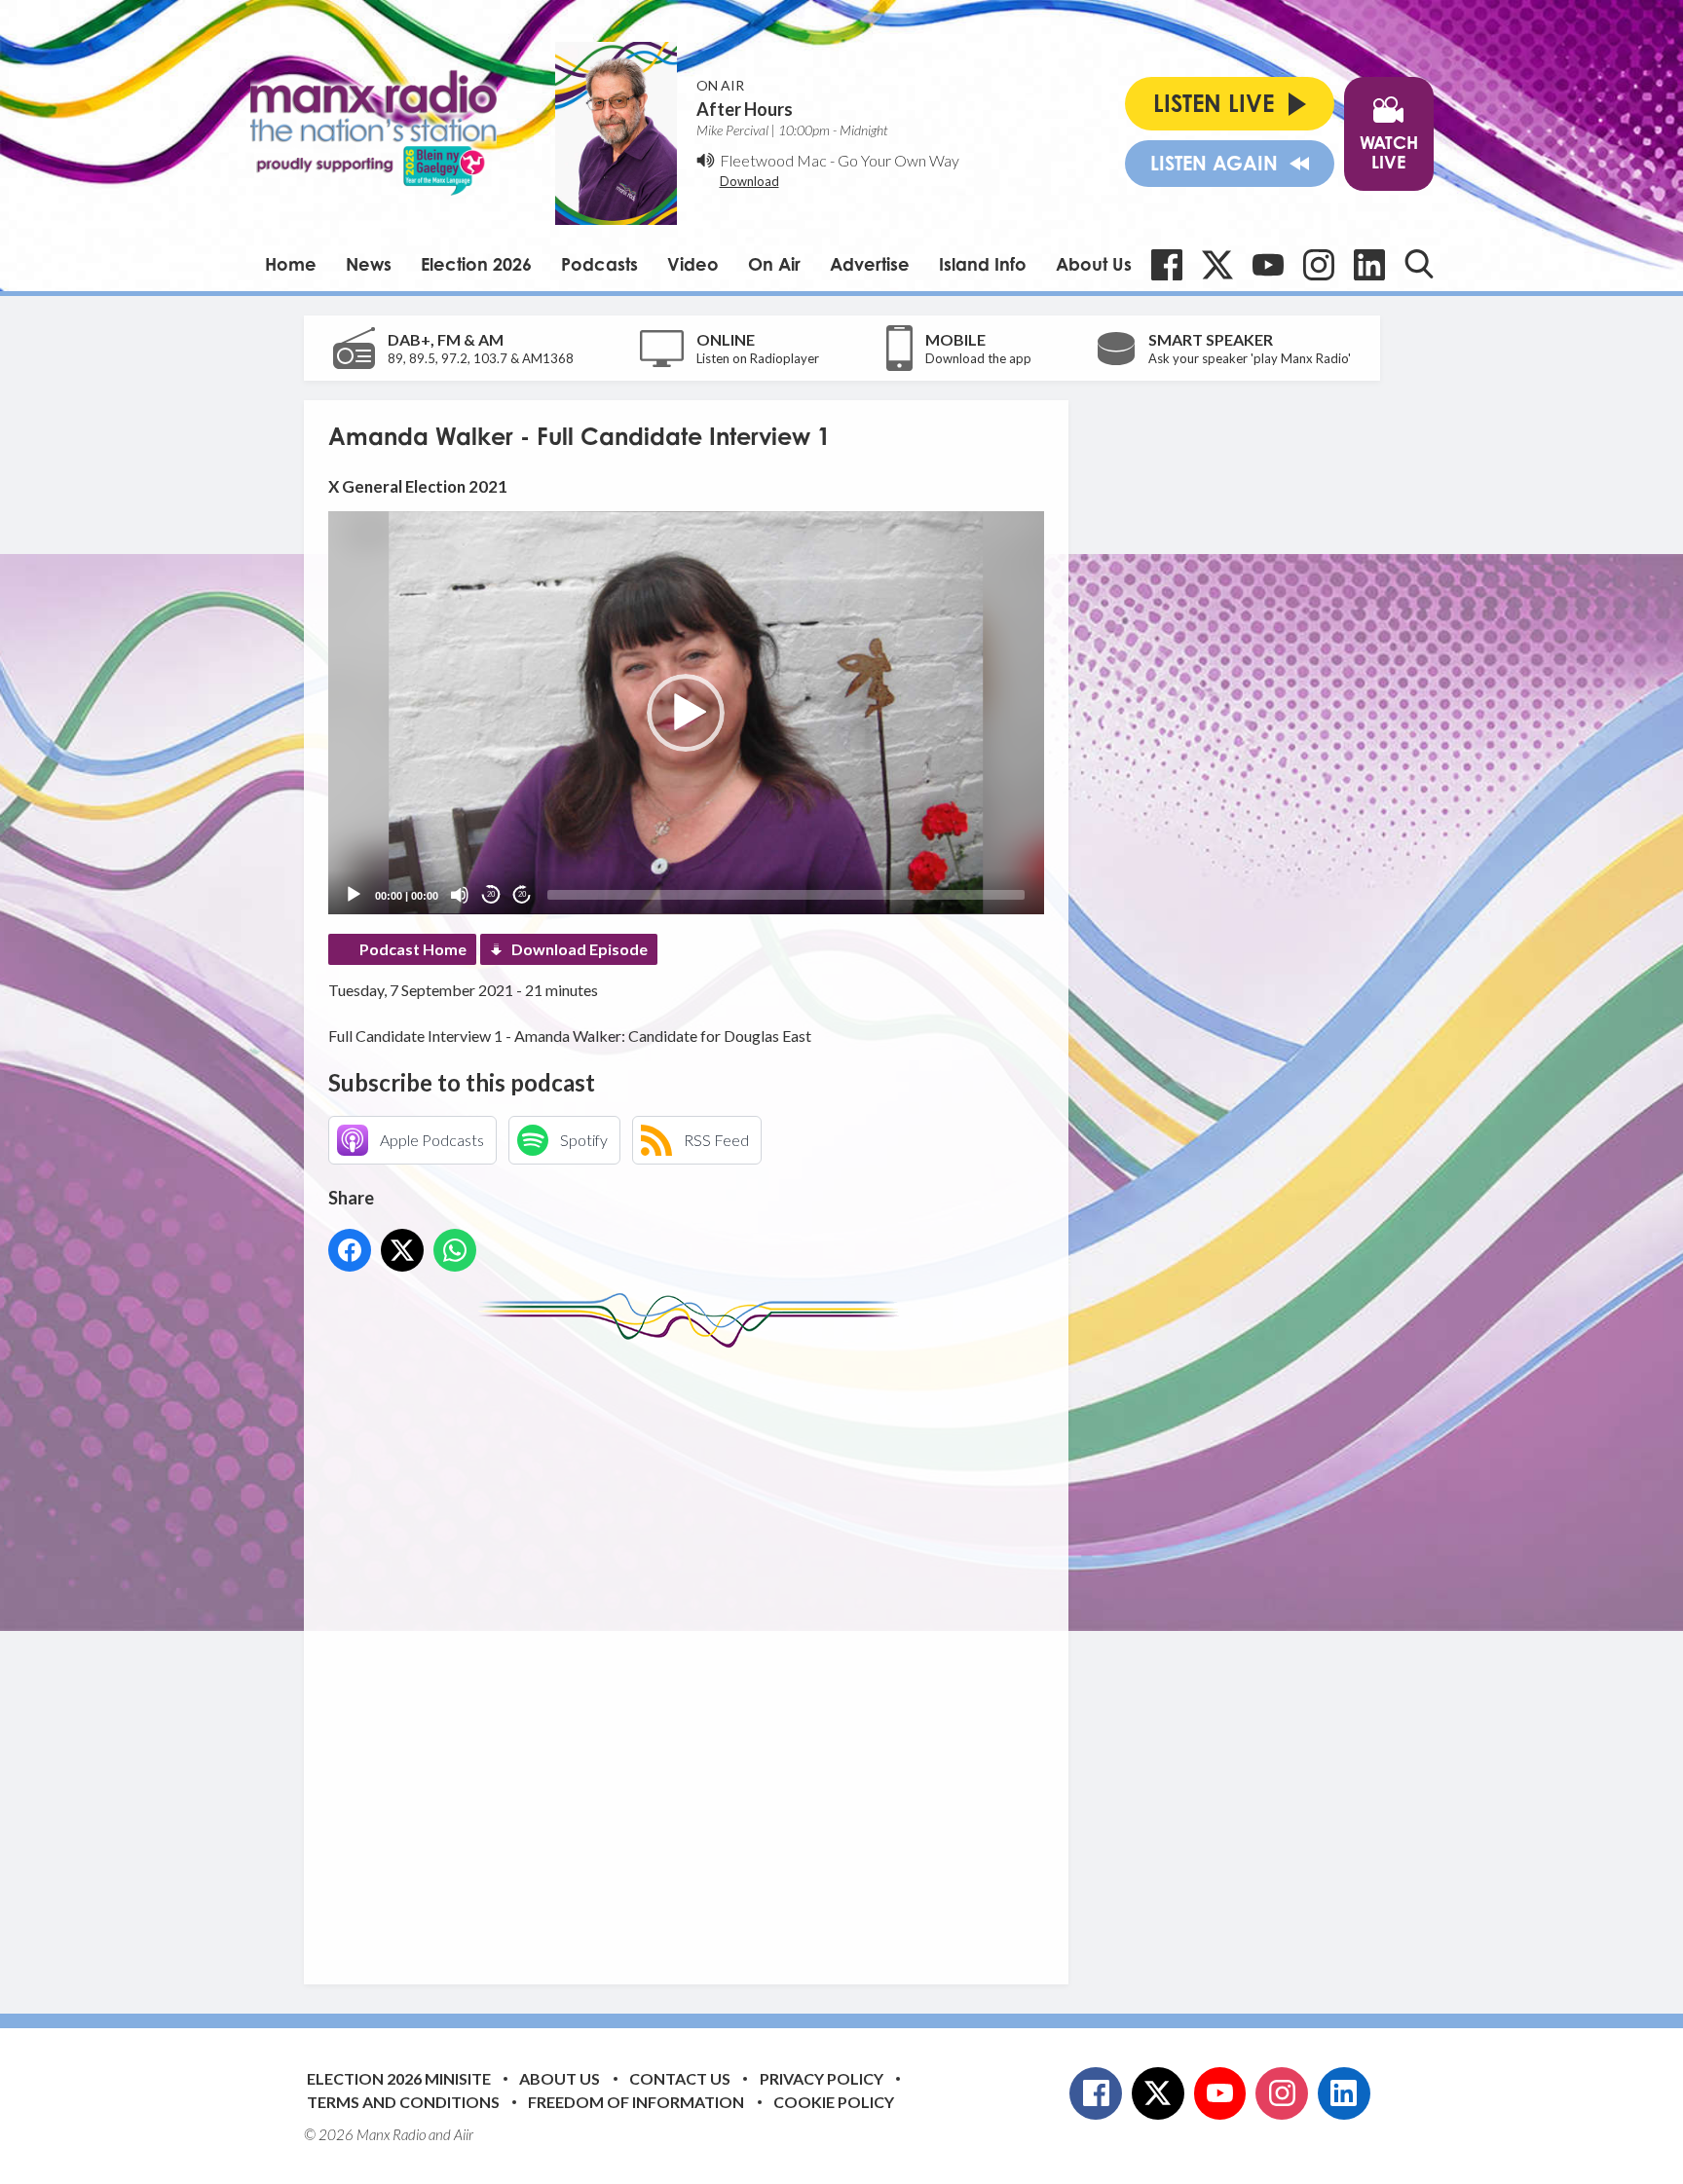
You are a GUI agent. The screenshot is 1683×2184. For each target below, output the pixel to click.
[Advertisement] (693, 1651)
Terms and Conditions (403, 2102)
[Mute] (460, 895)
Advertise (870, 264)
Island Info (983, 264)
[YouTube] (1268, 265)
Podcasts (599, 264)
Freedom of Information (636, 2102)
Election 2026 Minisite (399, 2078)
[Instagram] (1319, 265)
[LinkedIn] (1369, 265)
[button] (686, 713)
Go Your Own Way (898, 160)
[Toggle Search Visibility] (1419, 264)
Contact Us (680, 2078)
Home (291, 264)
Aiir (464, 2134)
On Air (774, 264)
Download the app (978, 358)
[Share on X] (402, 1250)
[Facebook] (1167, 265)
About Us (1094, 264)
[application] (686, 712)
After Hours (745, 109)
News (369, 264)
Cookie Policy (834, 2102)
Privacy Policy (822, 2078)
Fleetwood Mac (773, 160)
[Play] (354, 895)
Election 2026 (476, 264)
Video (693, 264)
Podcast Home (413, 949)
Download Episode (580, 949)
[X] (1217, 265)
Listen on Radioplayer (758, 358)
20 (491, 894)
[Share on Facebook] (350, 1250)
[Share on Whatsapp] (455, 1250)
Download (749, 181)
